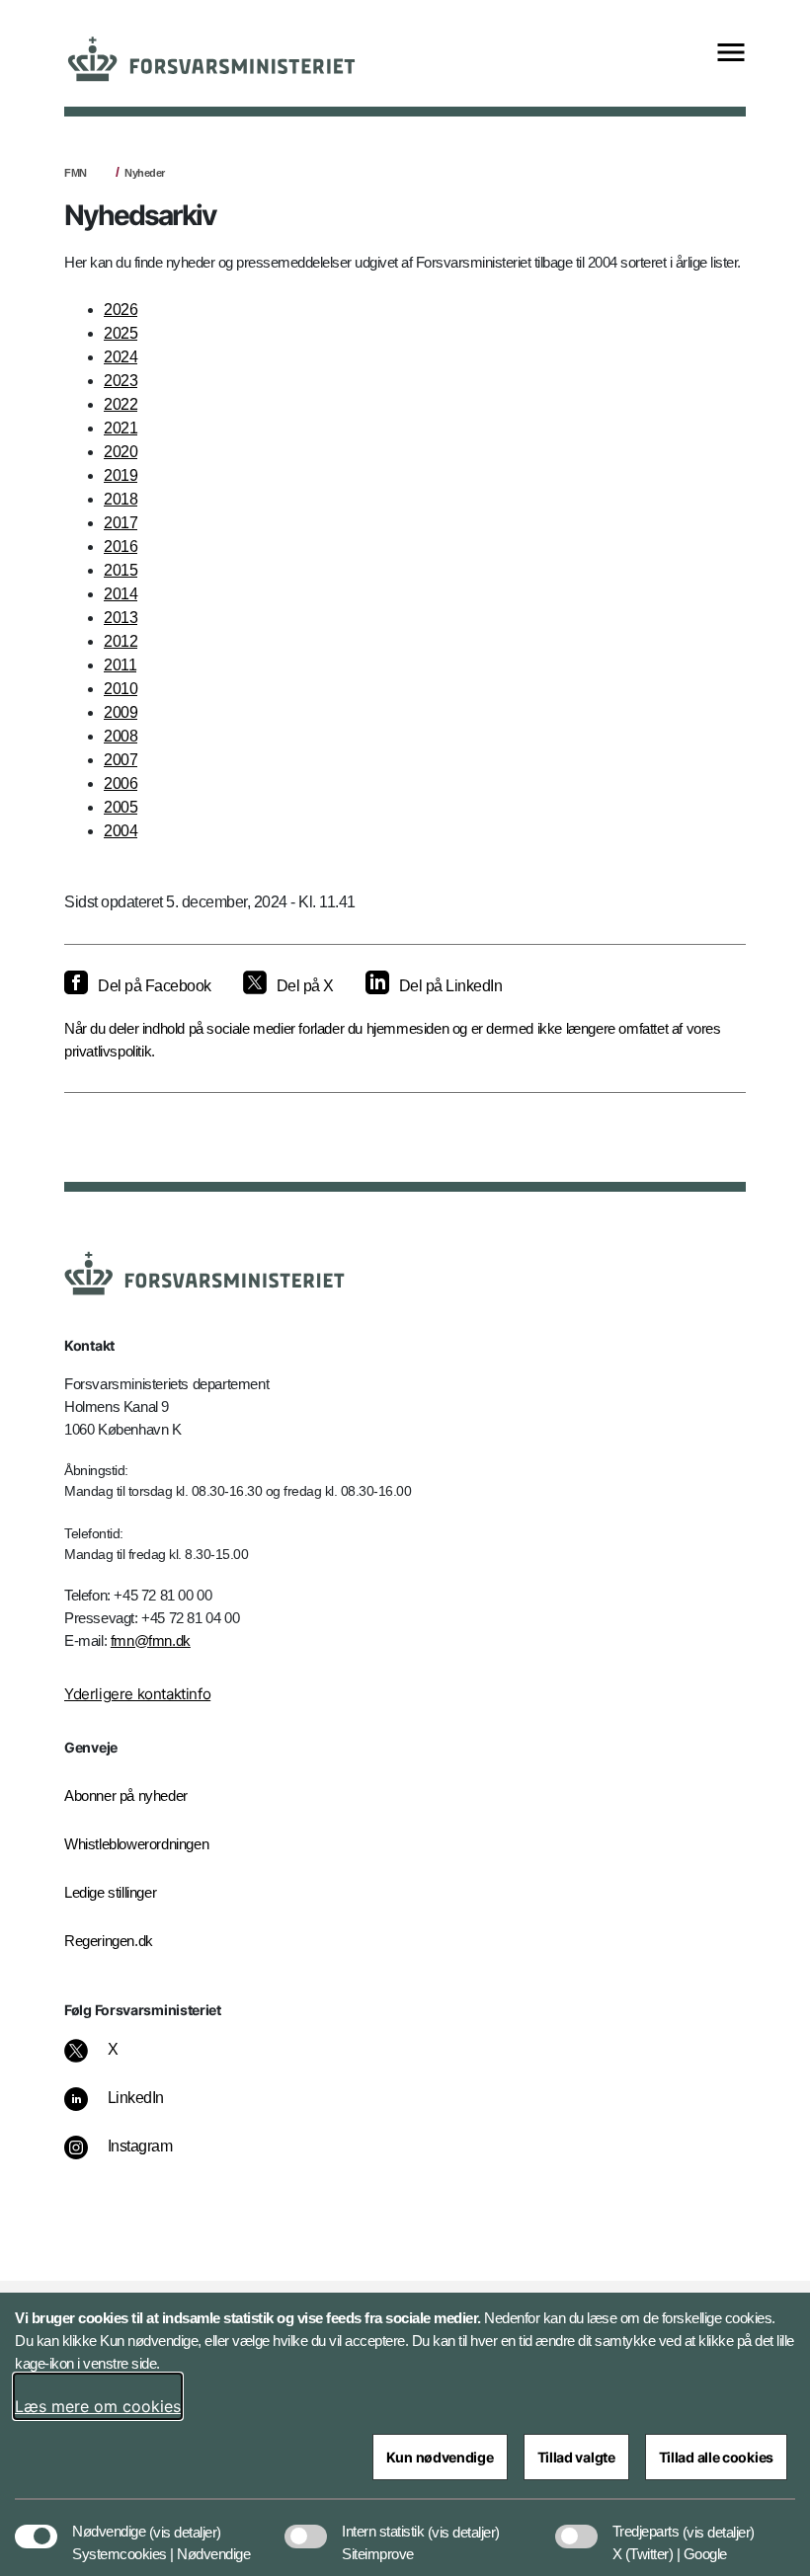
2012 (121, 641)
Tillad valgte (576, 2457)
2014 (121, 594)
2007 (121, 760)
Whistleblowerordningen (136, 1844)
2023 (121, 381)
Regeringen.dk (109, 1941)
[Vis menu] (731, 54)
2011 (120, 665)
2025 (121, 333)
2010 (121, 689)
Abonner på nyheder (126, 1795)
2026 (121, 310)
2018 (121, 499)
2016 (121, 546)
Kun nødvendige (440, 2457)
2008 (121, 736)
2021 (121, 428)
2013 (121, 618)
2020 (121, 452)
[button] (185, 2522)
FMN (76, 173)
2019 (121, 475)
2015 (121, 570)
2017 (121, 523)
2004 (121, 831)
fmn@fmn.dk (151, 1640)
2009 (121, 712)
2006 (121, 783)
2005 (121, 807)
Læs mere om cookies (98, 2406)
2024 (121, 357)
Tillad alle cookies (716, 2457)
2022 (121, 404)
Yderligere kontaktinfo (137, 1694)
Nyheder (145, 173)
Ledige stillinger (110, 1892)
